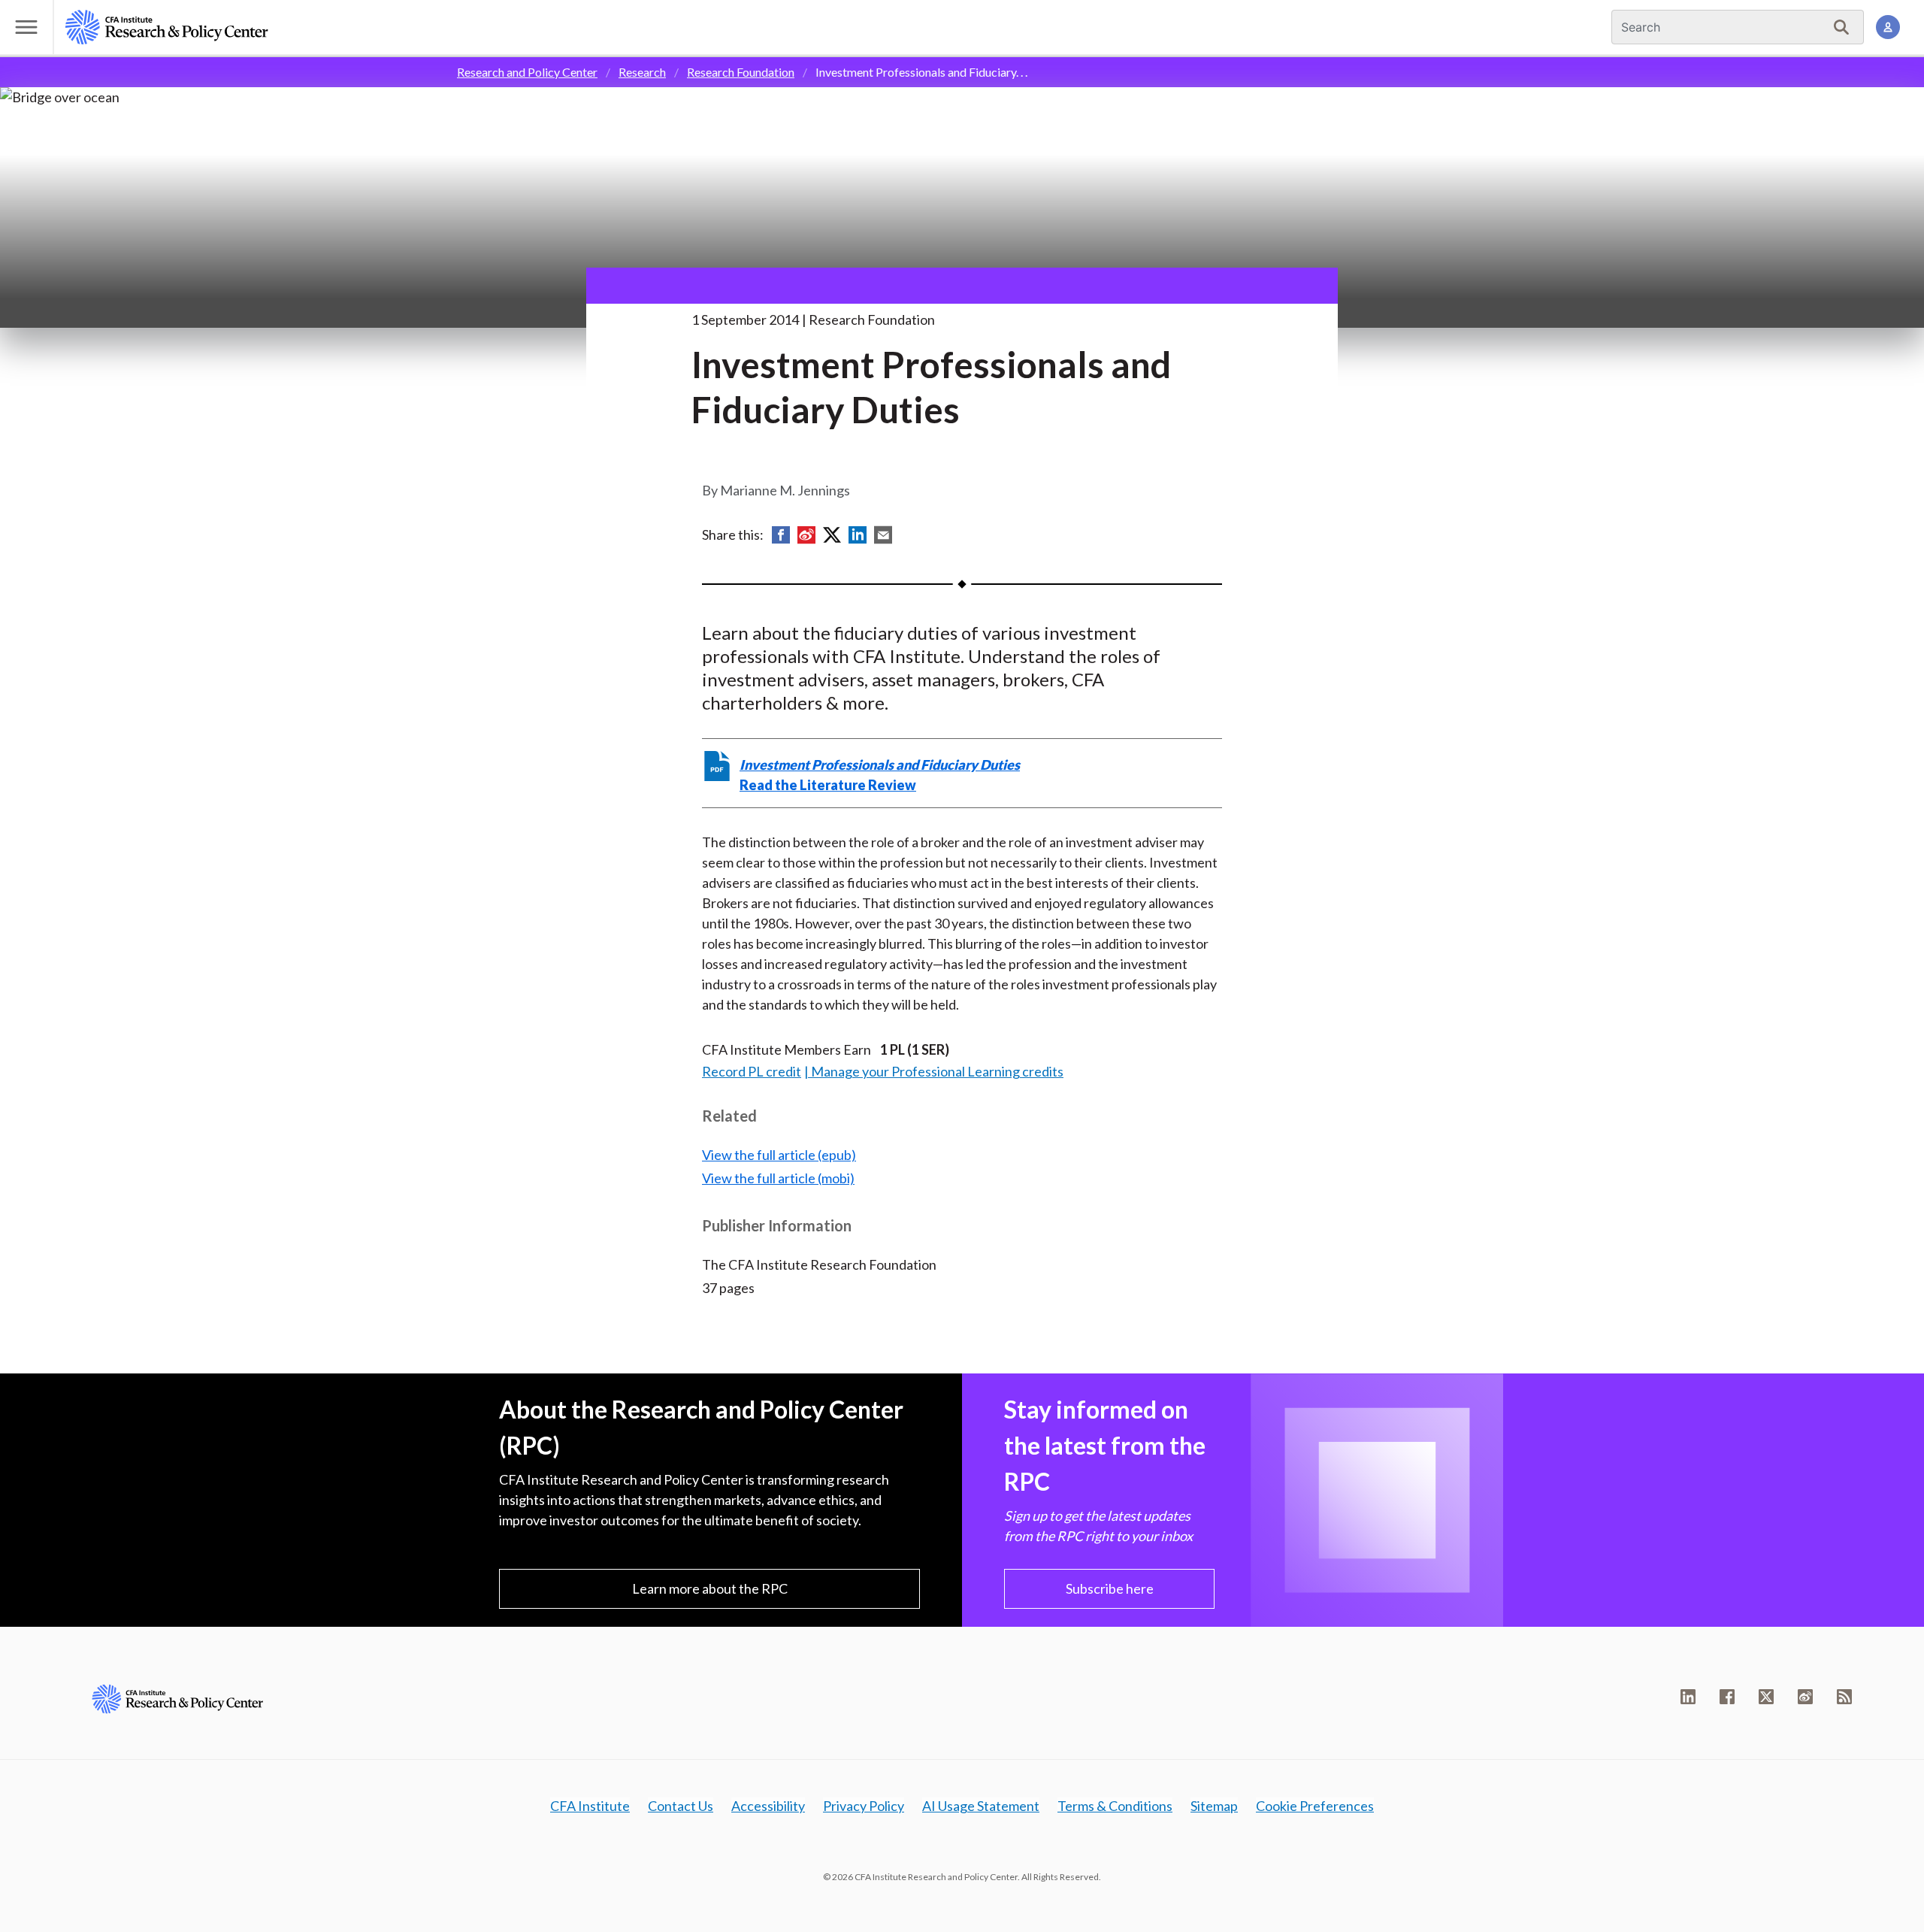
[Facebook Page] (1727, 1697)
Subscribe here (1110, 1588)
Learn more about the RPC (710, 1588)
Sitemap (1214, 1806)
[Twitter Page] (1766, 1697)
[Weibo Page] (1805, 1697)
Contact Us (681, 1806)
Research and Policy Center (527, 72)
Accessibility (768, 1806)
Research (642, 72)
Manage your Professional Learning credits (937, 1071)
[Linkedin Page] (1688, 1697)
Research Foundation (741, 72)
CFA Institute (590, 1806)
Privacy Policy (864, 1806)
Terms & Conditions (1115, 1806)
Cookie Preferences (1315, 1806)
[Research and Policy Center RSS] (1844, 1697)
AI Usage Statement (981, 1806)
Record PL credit (752, 1071)
